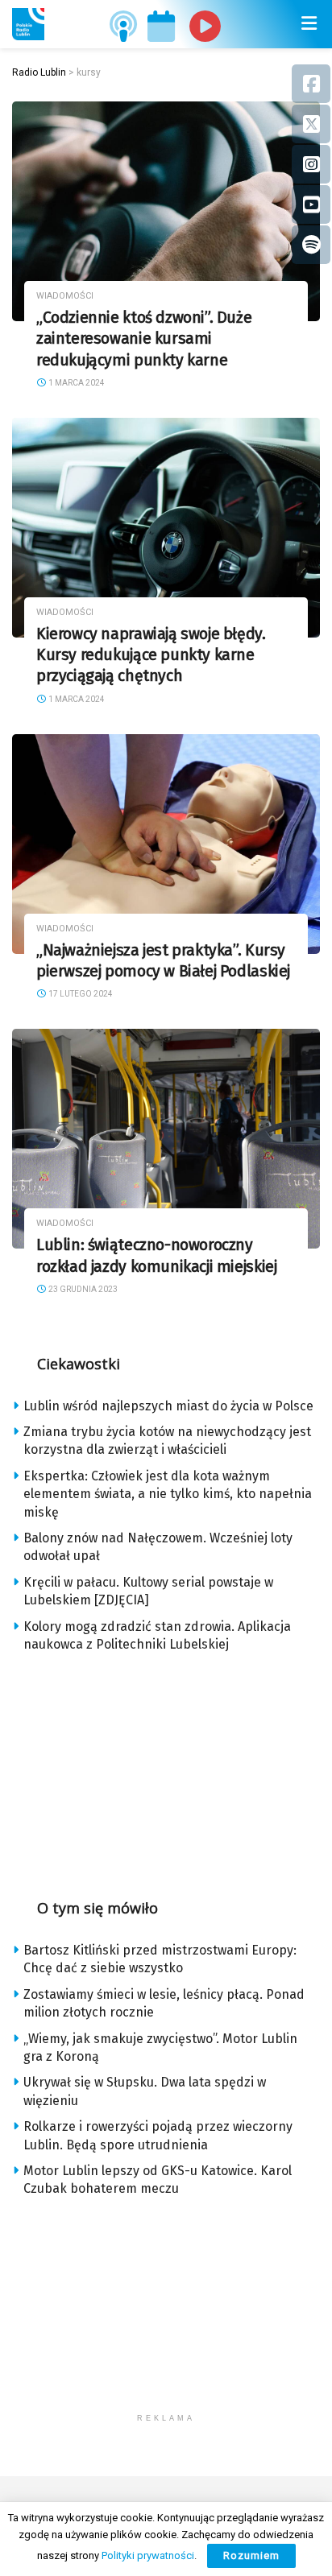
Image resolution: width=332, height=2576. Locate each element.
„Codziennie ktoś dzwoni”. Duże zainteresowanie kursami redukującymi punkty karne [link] (144, 339)
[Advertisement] (166, 1770)
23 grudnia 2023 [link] (82, 1289)
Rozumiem (251, 2555)
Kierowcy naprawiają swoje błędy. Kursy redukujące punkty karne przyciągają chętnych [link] (151, 655)
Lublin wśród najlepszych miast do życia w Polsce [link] (168, 1406)
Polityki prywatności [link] (148, 2555)
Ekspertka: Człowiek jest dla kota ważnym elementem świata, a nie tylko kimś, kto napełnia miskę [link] (168, 1494)
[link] (28, 24)
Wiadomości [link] (65, 296)
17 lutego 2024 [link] (80, 994)
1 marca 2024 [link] (76, 383)
